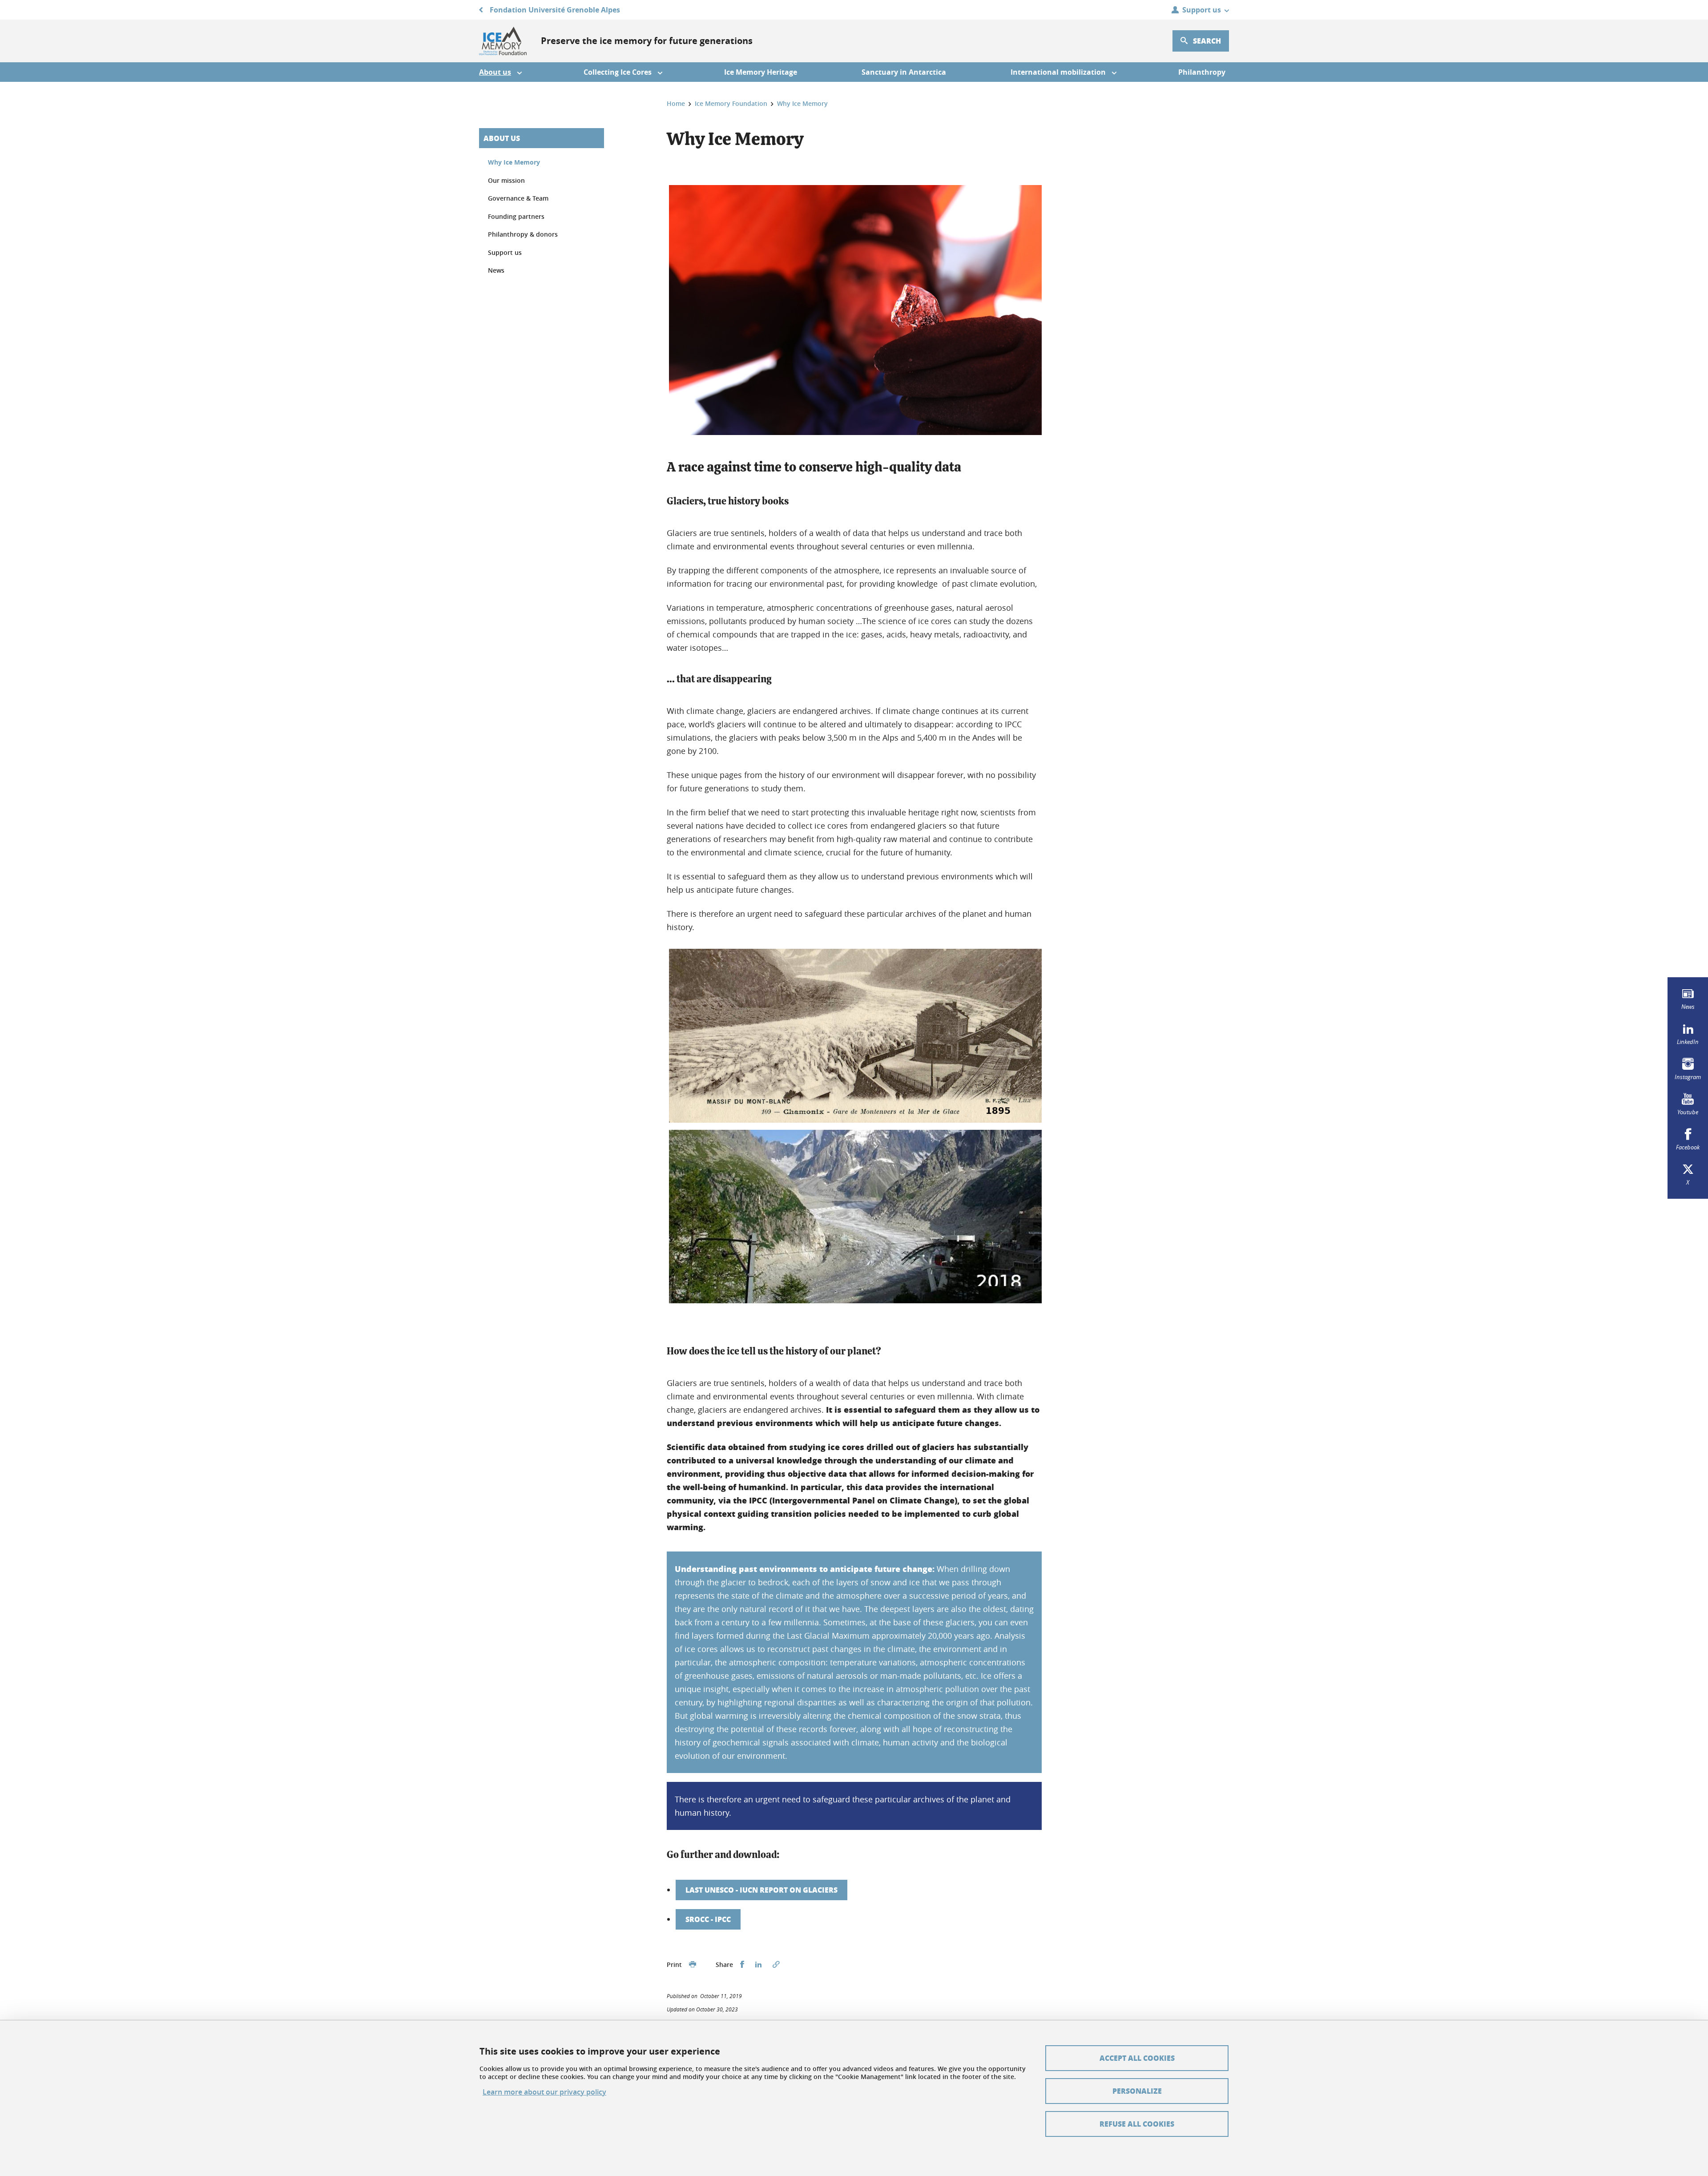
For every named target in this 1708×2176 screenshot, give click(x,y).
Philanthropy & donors (523, 234)
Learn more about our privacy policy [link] (544, 2092)
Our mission (506, 180)
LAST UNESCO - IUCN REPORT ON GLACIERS (761, 1890)
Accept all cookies (1137, 2058)
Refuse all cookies (1137, 2124)
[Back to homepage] (503, 41)
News (496, 270)
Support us (505, 252)
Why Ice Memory (514, 162)
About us (502, 138)
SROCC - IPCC (708, 1919)
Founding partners (516, 216)
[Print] (693, 1965)
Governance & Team (518, 198)
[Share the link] (776, 1965)
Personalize (1137, 2091)
